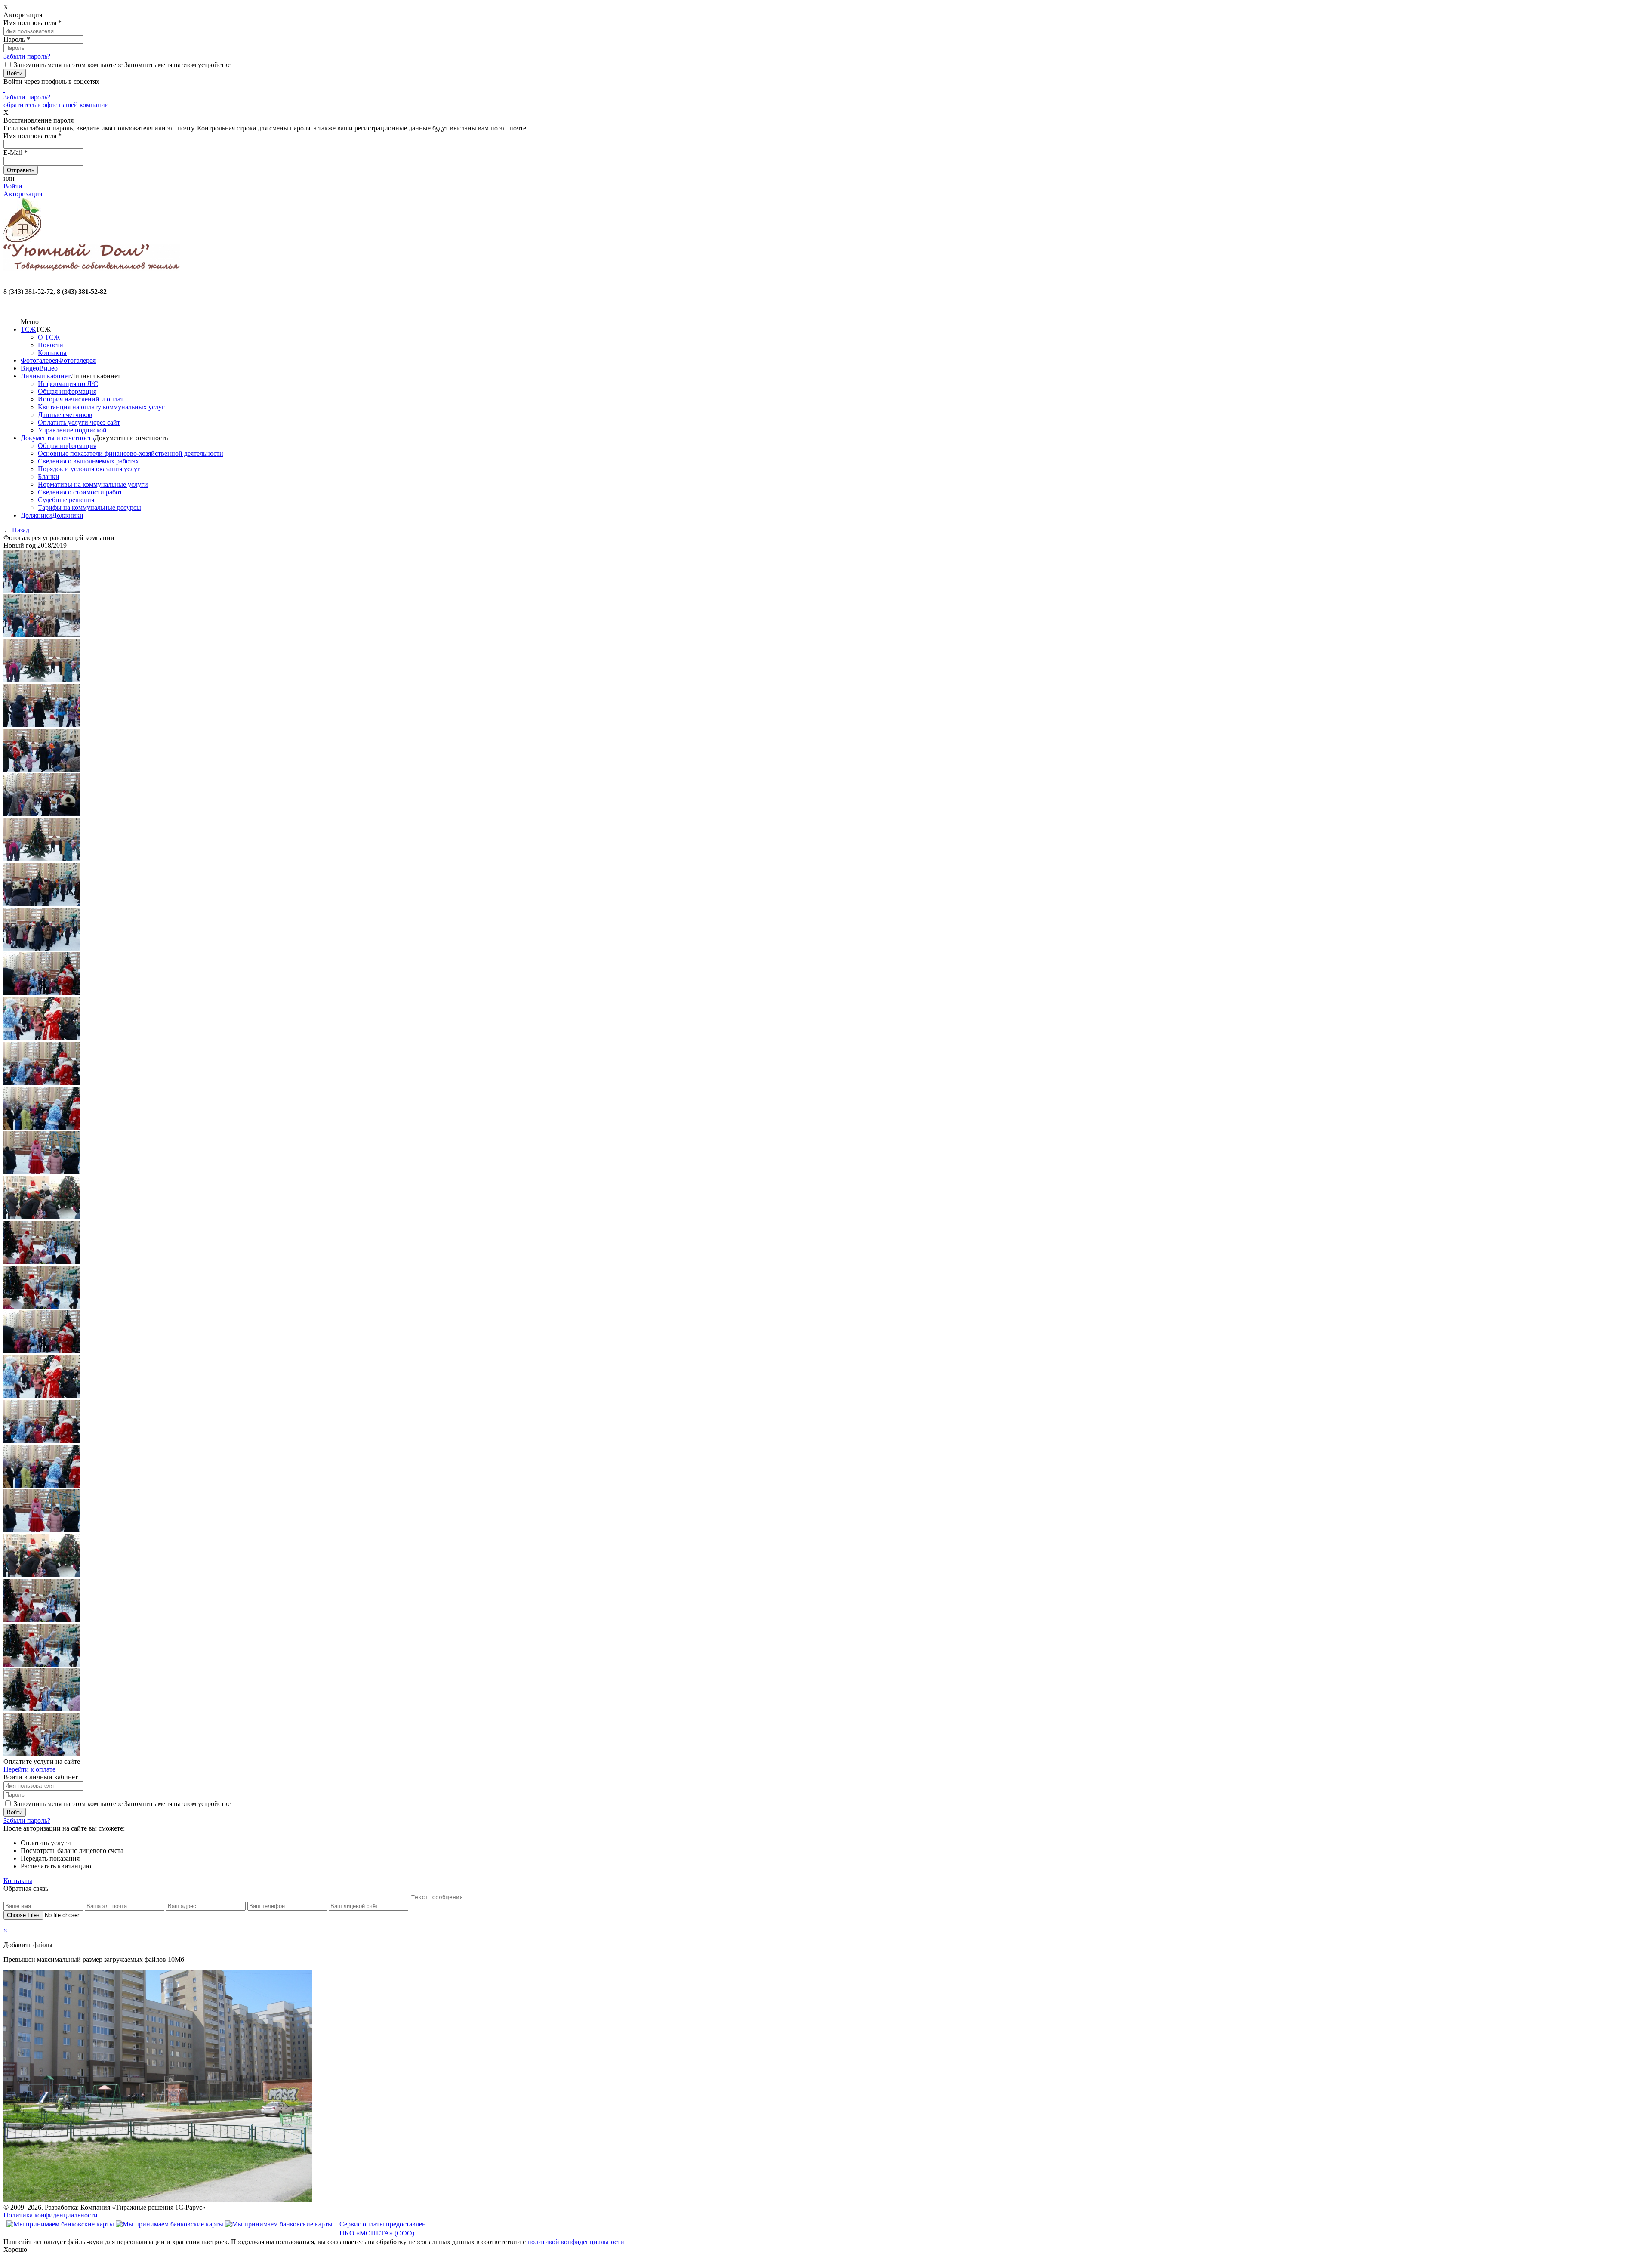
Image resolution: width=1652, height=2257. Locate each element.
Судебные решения (66, 500)
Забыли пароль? (27, 56)
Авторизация (23, 194)
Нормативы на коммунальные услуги (93, 484)
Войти (13, 186)
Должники (36, 515)
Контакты (52, 353)
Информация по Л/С (68, 384)
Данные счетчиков (65, 415)
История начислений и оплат (81, 399)
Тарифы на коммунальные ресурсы (89, 508)
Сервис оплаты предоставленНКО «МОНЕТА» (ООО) (383, 2229)
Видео (30, 368)
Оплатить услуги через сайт (79, 422)
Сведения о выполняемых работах (88, 461)
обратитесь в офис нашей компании (56, 105)
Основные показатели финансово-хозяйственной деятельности (131, 453)
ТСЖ (28, 329)
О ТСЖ (49, 337)
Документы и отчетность (57, 438)
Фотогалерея (39, 360)
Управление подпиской (72, 430)
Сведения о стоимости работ (80, 492)
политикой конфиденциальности (576, 2242)
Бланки (49, 477)
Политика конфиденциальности (51, 2215)
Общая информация (67, 391)
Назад (21, 530)
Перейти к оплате (29, 1769)
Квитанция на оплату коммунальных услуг (101, 407)
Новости (51, 345)
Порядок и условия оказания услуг (89, 469)
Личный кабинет (46, 376)
